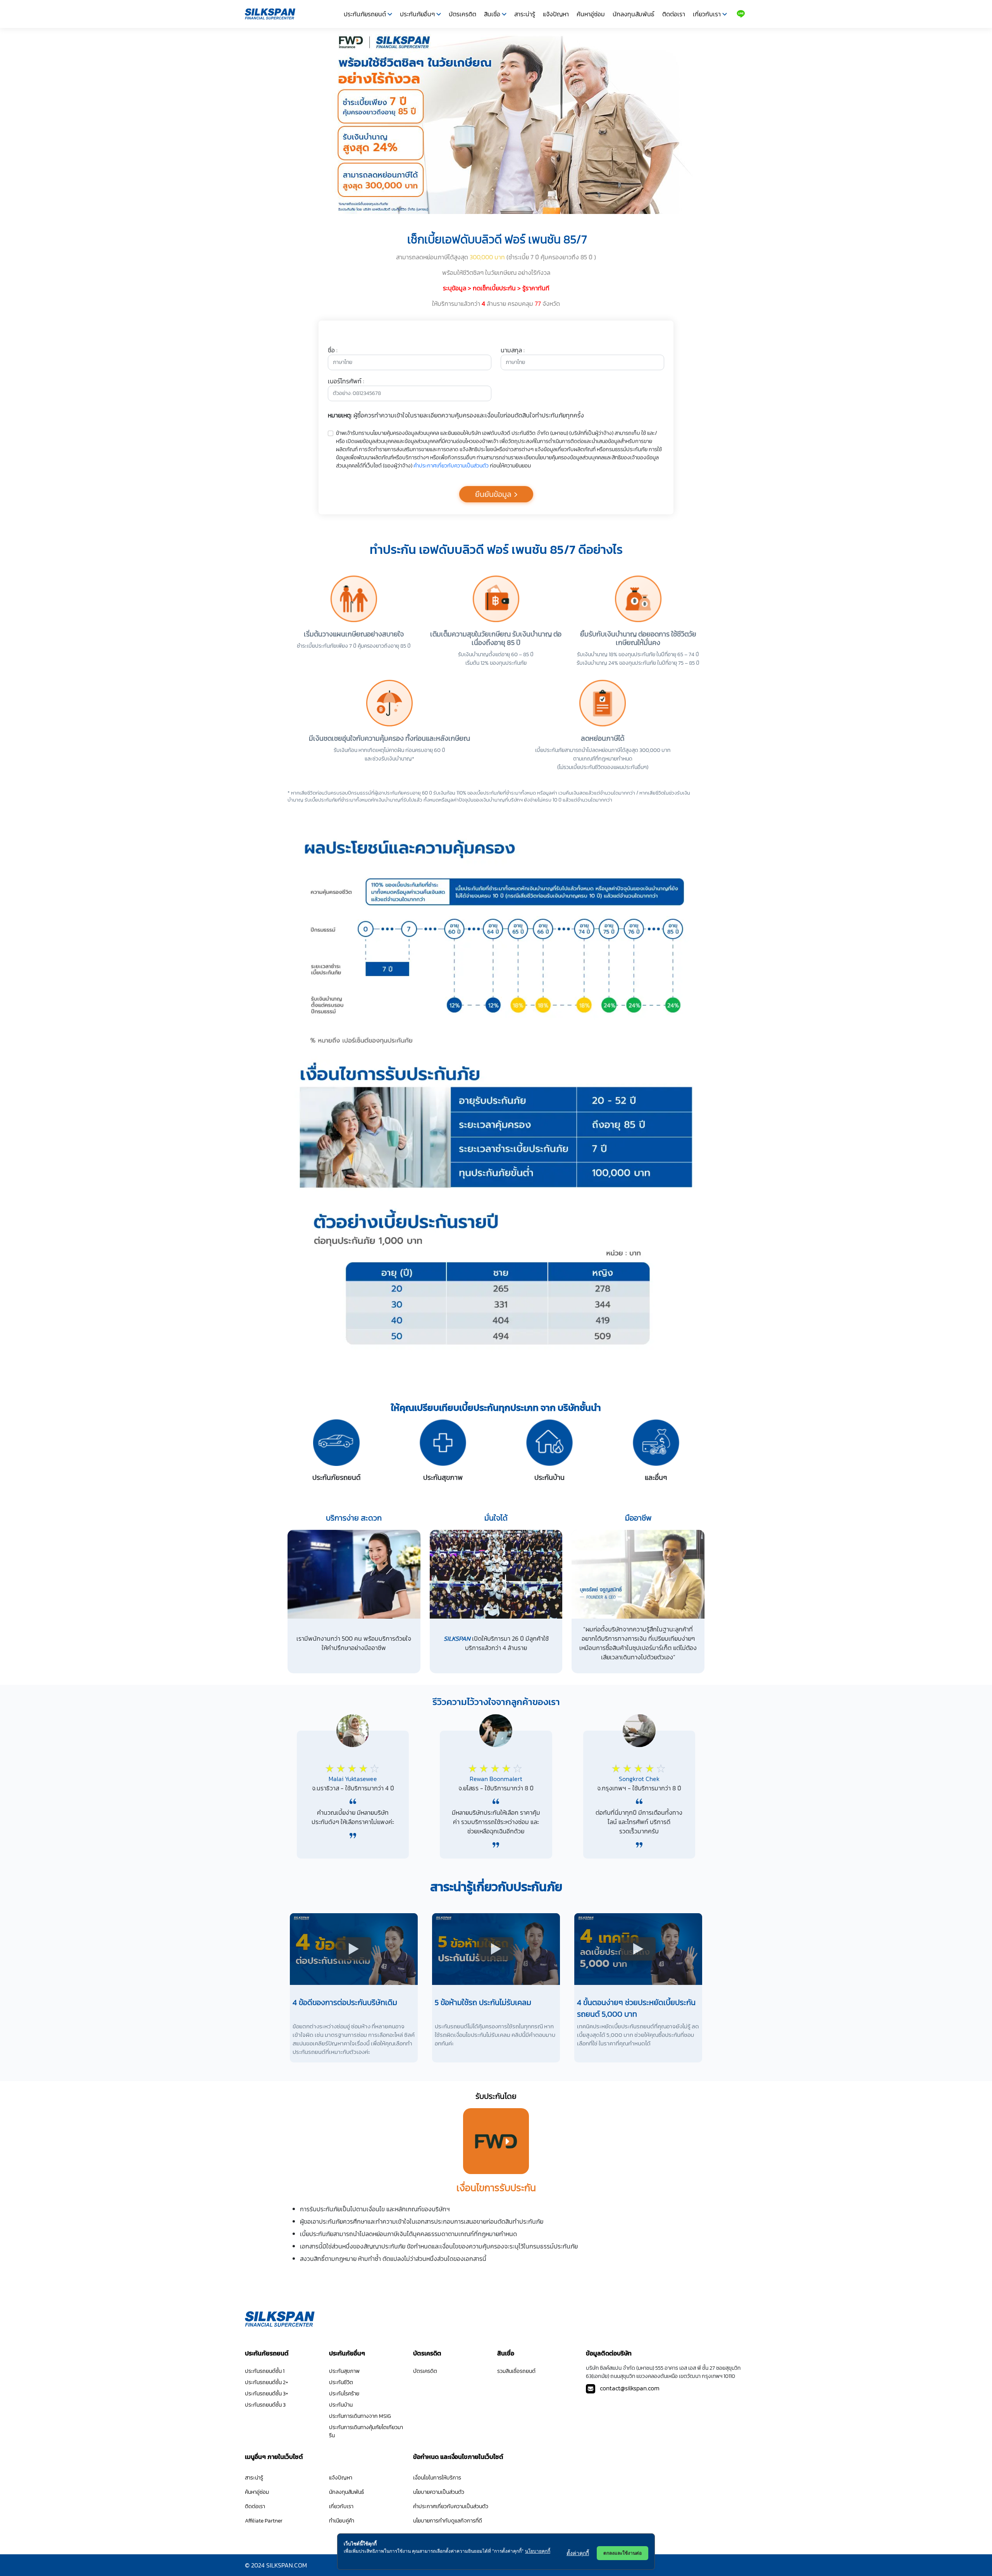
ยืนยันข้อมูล (493, 494)
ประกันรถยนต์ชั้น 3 (265, 2405)
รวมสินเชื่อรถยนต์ (516, 2371)
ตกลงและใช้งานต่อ (623, 2553)
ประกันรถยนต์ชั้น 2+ (267, 2382)
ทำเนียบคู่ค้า (342, 2521)
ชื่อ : (333, 350)
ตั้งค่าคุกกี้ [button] (578, 2553)
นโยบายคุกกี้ (538, 2551)
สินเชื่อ (492, 14)
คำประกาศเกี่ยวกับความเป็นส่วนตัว (451, 466)
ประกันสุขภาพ (344, 2371)
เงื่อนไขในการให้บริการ (437, 2478)
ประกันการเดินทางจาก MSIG (360, 2416)
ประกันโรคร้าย (344, 2394)
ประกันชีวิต (341, 2382)
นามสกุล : (513, 350)
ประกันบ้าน (341, 2405)
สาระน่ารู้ (525, 14)
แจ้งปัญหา (556, 14)
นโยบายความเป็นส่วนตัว (439, 2492)
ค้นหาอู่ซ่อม (591, 14)
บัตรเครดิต (462, 14)
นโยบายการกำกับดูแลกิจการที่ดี (448, 2521)
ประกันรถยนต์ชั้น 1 (265, 2371)
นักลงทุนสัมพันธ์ (634, 14)
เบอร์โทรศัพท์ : (346, 381)
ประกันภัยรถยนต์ (365, 14)
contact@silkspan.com (630, 2388)
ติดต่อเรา (674, 14)
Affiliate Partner (264, 2521)
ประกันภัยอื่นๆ (417, 14)
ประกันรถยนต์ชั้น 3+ (267, 2394)
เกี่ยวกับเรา (707, 14)
